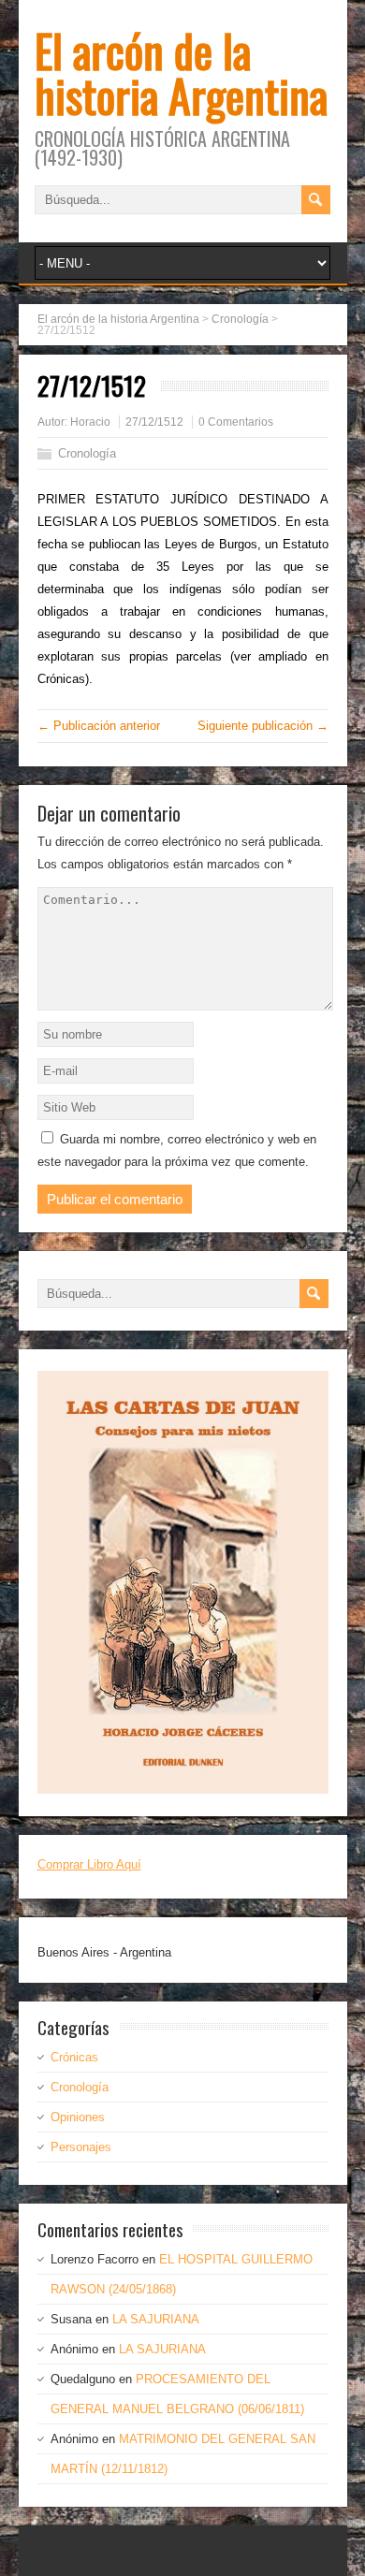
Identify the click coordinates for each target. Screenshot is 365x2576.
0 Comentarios (236, 422)
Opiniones (78, 2117)
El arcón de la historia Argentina (181, 73)
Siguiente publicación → (263, 726)
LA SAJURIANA (156, 2319)
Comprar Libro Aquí (89, 1864)
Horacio (90, 422)
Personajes (81, 2147)
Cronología (87, 453)
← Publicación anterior (99, 726)
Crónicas (74, 2057)
